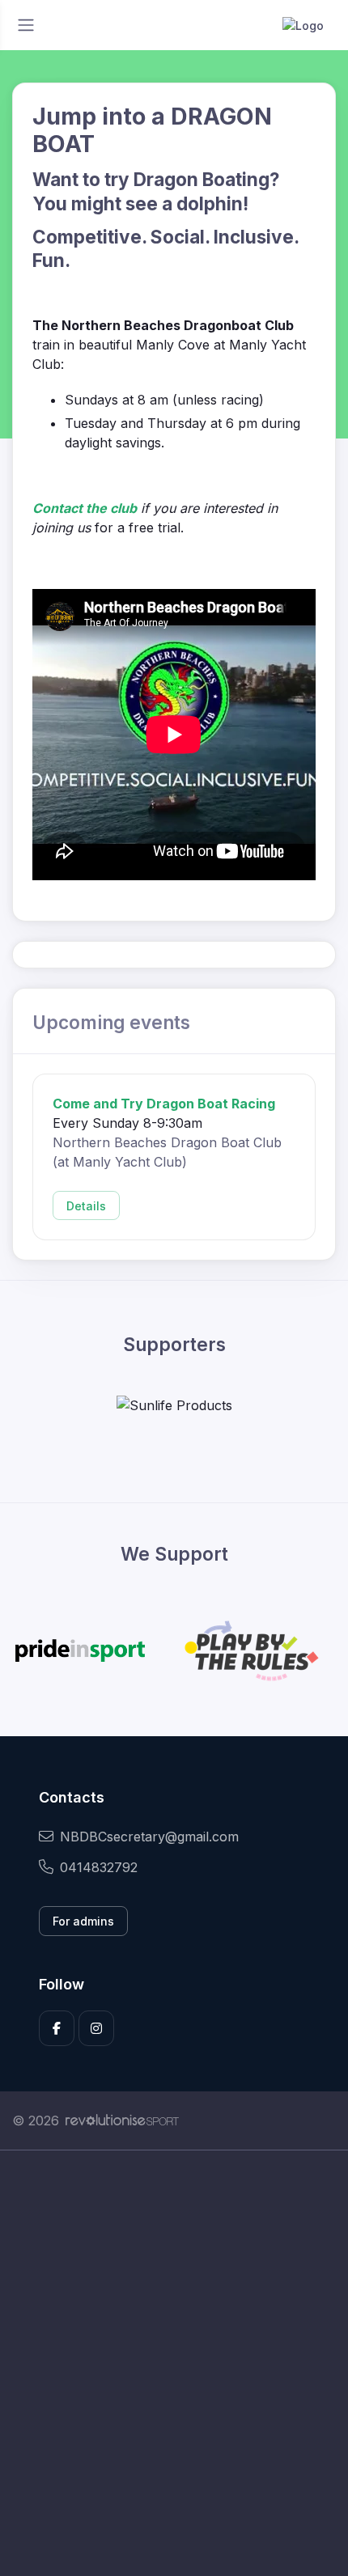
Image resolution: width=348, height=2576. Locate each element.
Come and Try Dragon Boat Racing (164, 1104)
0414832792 (99, 1867)
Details (86, 1206)
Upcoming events (111, 1022)
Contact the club (85, 508)
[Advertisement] (174, 2363)
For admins (83, 1921)
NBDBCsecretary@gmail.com (149, 1837)
